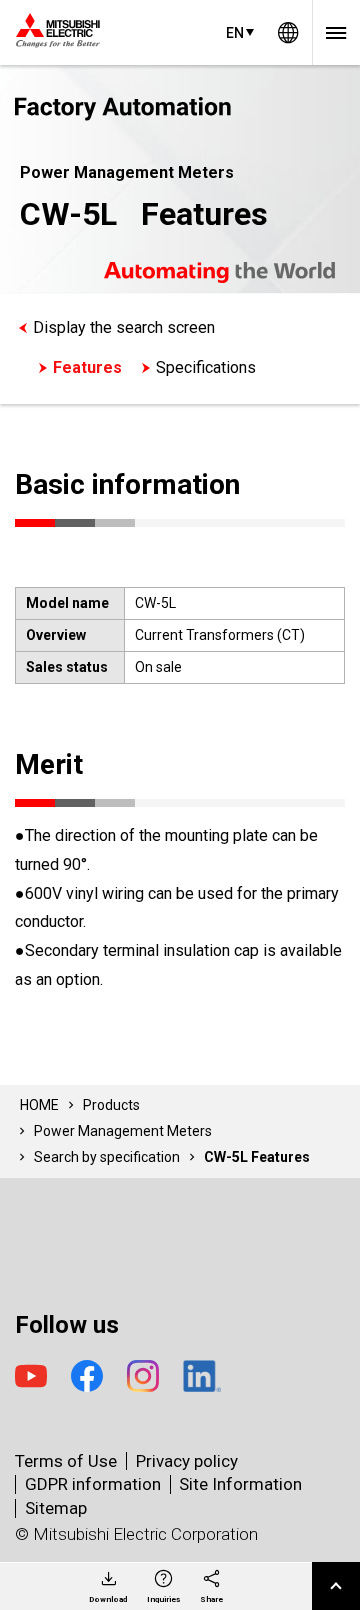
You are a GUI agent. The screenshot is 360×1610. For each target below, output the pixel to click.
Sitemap (56, 1508)
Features (87, 367)
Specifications (206, 367)
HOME (39, 1105)
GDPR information (93, 1484)
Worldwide (288, 32)
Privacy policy (187, 1461)
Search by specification (107, 1157)
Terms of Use (66, 1461)
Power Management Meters (123, 1131)
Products (111, 1105)
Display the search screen (124, 327)
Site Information (240, 1484)
